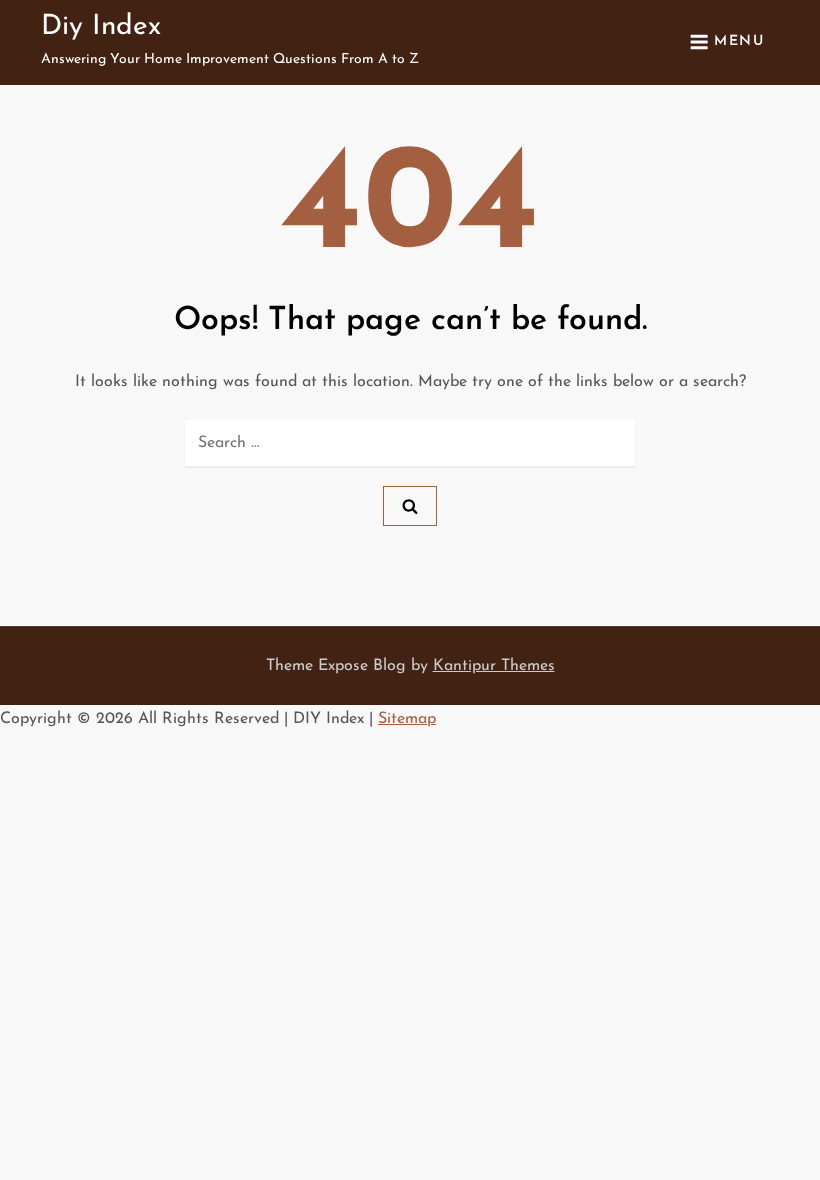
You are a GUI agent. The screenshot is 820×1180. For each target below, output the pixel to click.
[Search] (410, 506)
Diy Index (101, 27)
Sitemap (407, 719)
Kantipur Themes (494, 666)
